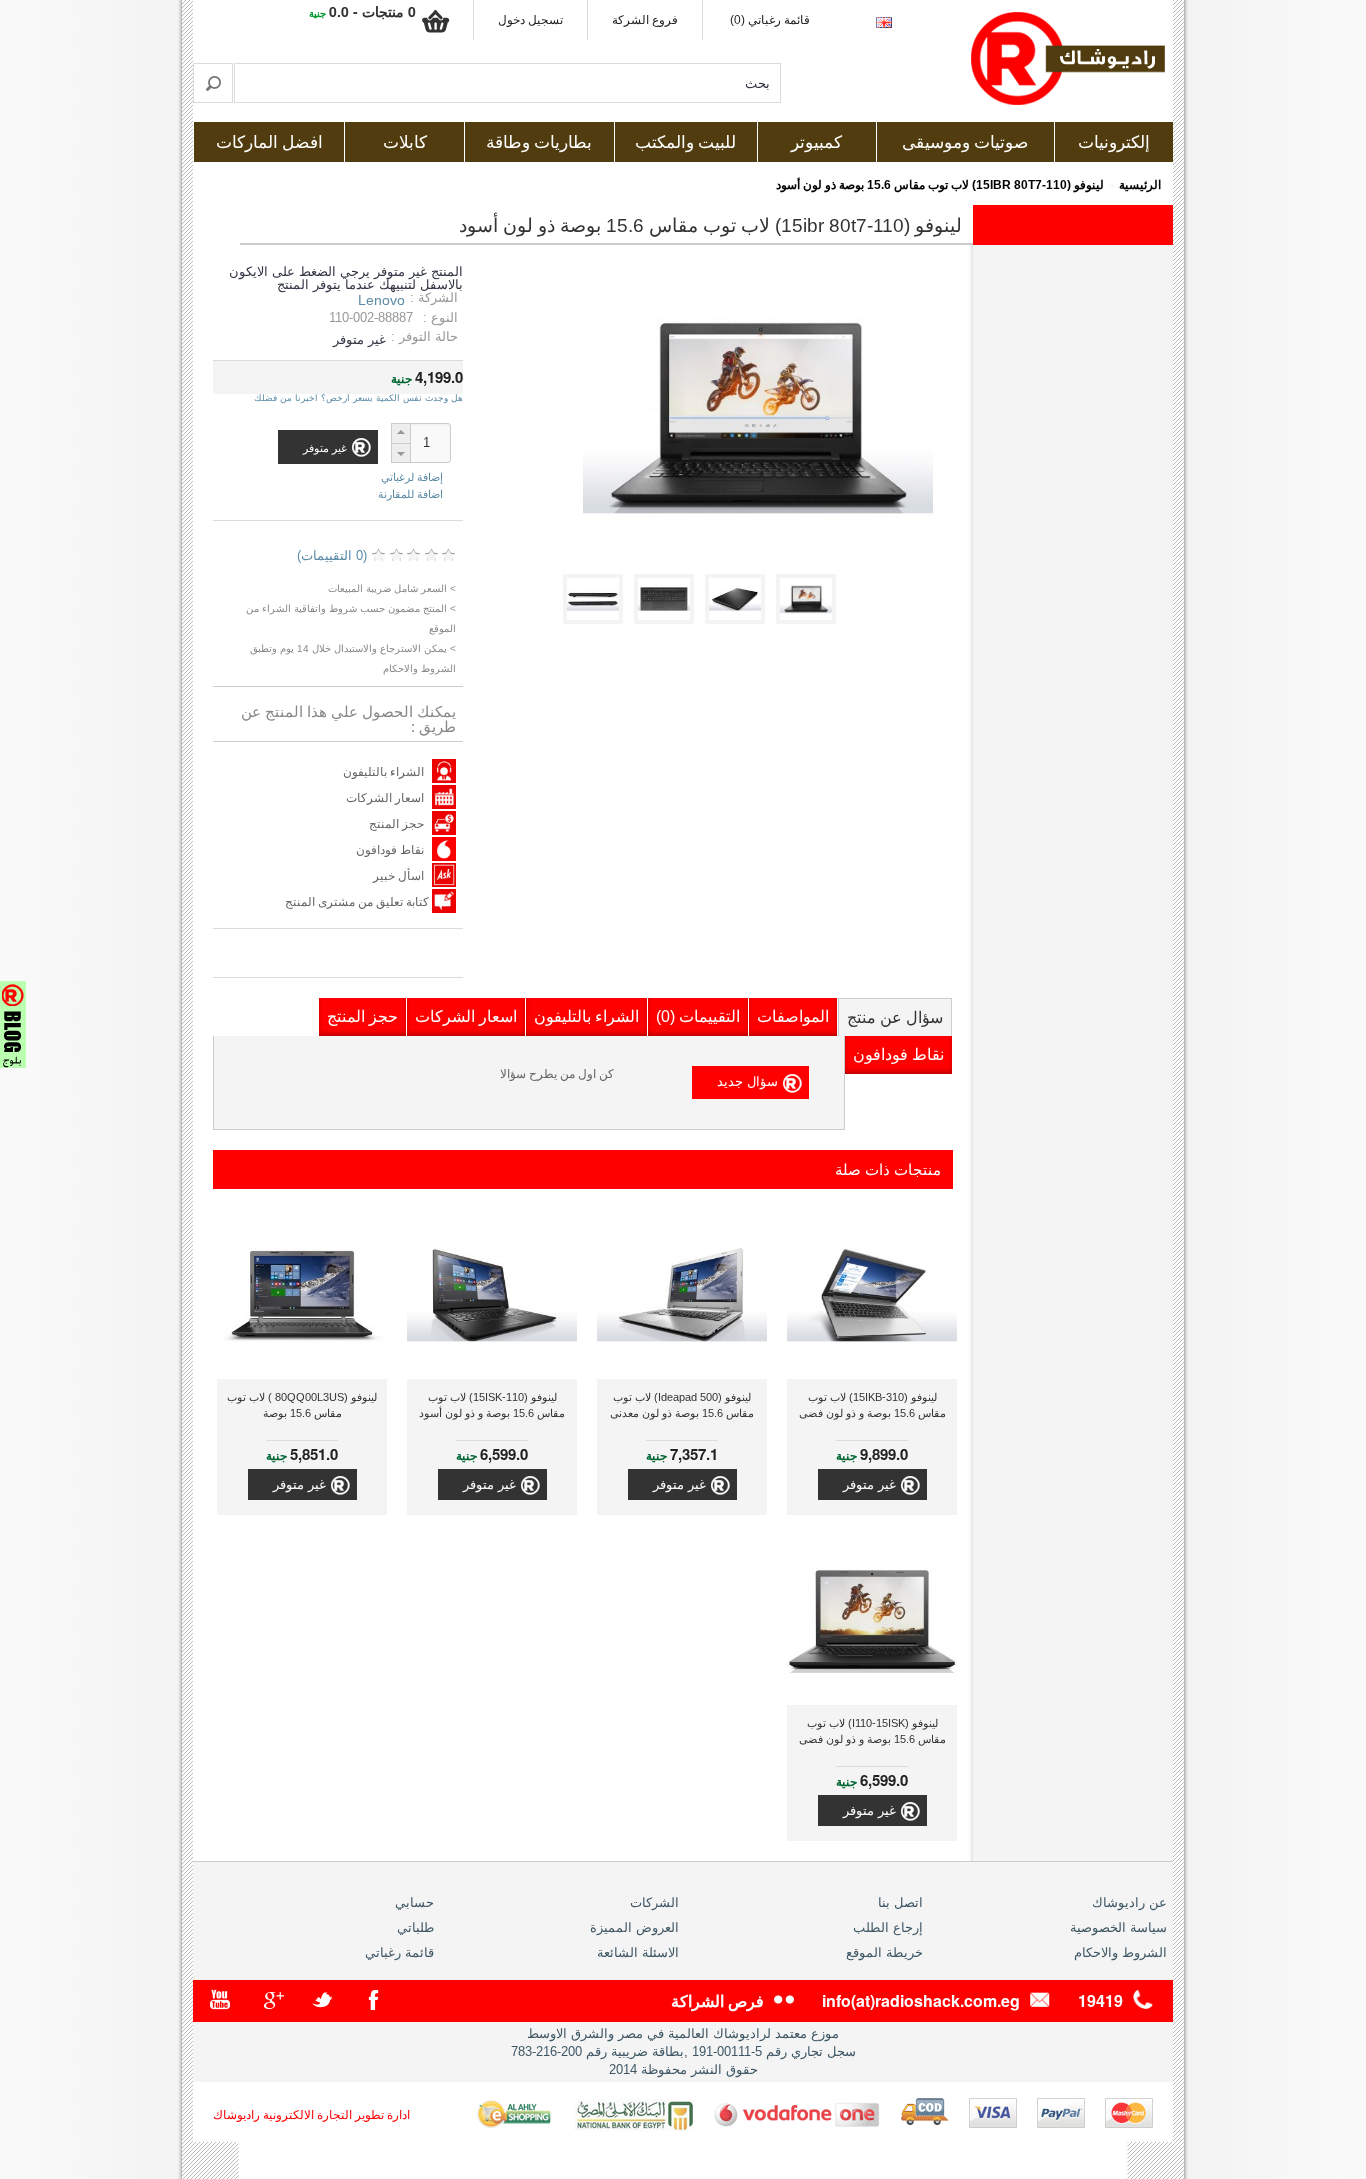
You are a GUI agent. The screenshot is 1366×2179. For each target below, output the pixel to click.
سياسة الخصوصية (1118, 1927)
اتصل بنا (900, 1902)
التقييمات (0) (698, 1016)
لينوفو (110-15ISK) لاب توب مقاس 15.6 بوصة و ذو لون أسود (492, 1405)
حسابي (414, 1902)
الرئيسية (1140, 185)
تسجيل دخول (530, 20)
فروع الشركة (645, 20)
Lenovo (381, 300)
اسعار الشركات (385, 798)
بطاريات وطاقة (539, 142)
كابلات (405, 142)
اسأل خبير (398, 876)
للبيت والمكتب (685, 142)
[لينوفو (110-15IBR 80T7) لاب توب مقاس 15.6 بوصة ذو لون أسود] (809, 619)
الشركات (654, 1902)
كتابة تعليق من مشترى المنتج (358, 902)
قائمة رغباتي (399, 1952)
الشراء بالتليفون (383, 772)
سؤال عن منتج (895, 1017)
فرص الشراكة (717, 2000)
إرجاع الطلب (888, 1927)
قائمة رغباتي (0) (770, 20)
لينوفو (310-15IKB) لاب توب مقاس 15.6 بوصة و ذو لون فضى (872, 1405)
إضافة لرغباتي (412, 477)
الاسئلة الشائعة (638, 1952)
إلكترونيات (1114, 142)
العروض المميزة (634, 1927)
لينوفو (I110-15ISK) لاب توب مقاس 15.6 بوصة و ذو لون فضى (872, 1731)
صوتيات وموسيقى (965, 142)
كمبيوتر (816, 142)
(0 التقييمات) (332, 555)
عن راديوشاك (1129, 1902)
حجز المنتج (396, 824)
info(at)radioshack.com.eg (921, 2000)
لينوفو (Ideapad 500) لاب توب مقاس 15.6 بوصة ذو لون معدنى (682, 1405)
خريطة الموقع (884, 1952)
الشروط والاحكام (1120, 1952)
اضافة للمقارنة (410, 494)
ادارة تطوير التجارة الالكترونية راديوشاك (311, 2115)
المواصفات (793, 1016)
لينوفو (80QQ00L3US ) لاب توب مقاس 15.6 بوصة (302, 1405)
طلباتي (415, 1927)
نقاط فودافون (390, 850)
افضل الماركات (269, 142)
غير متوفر (869, 1484)
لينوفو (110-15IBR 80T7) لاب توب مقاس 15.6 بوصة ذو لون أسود (940, 185)
